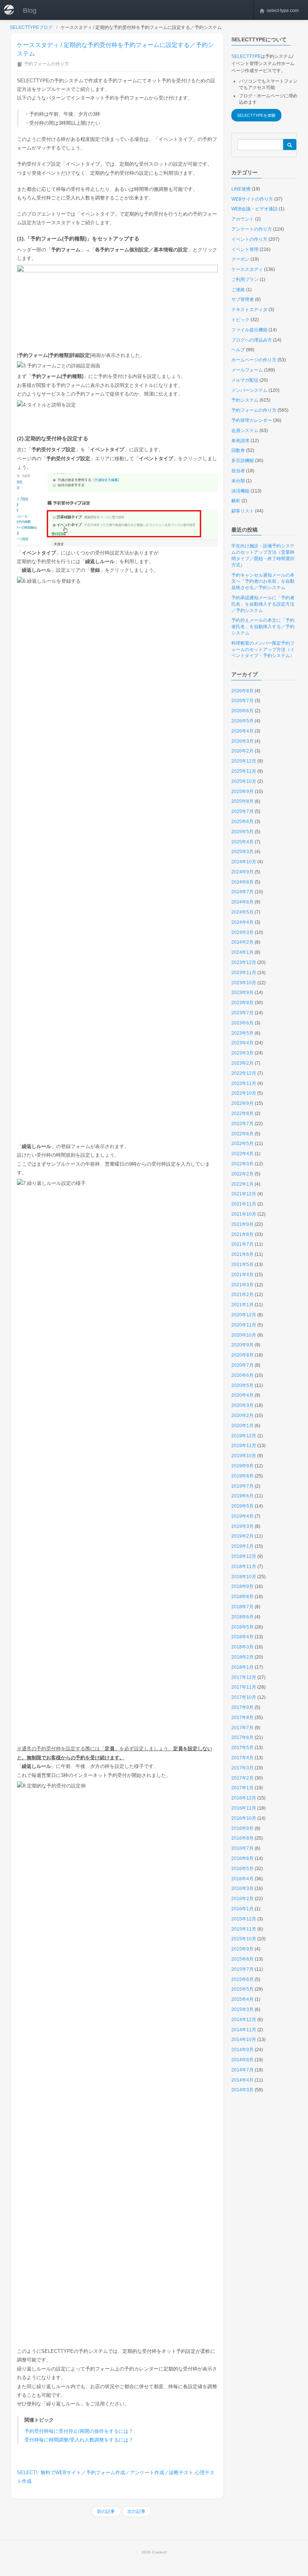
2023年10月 (244, 983)
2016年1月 (242, 1909)
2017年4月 (242, 1758)
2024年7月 (242, 892)
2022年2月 (242, 1174)
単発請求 (240, 441)
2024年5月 (242, 912)
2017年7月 (242, 1728)
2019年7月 (242, 1486)
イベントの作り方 (249, 239)
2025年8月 (242, 801)
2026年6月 (242, 711)
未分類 (238, 481)
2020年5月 (242, 1385)
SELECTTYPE (246, 56)
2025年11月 (244, 771)
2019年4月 (242, 1516)
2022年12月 (244, 1073)
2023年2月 (242, 1063)
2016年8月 (242, 1838)
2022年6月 (242, 1134)
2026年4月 (242, 731)
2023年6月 (242, 1023)
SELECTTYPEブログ (31, 27)
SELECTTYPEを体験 (256, 115)
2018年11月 (244, 1567)
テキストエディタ (249, 310)
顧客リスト (243, 511)
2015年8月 (242, 1959)
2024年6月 (242, 902)
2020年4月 (242, 1395)
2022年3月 (242, 1164)
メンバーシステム (249, 390)
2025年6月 (242, 822)
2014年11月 (244, 2030)
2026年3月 (242, 741)
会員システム (245, 431)
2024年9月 (242, 872)
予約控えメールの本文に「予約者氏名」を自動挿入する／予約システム (263, 627)
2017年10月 (244, 1697)
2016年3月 (242, 1889)
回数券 (238, 450)
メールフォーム (247, 370)
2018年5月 (242, 1627)
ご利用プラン (245, 280)
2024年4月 (242, 922)
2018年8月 (242, 1597)
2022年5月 (242, 1144)
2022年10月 (244, 1093)
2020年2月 (242, 1416)
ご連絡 (238, 290)
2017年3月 (242, 1768)
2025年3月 (242, 852)
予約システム (245, 400)
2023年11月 (244, 973)
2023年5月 (242, 1033)
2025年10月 (244, 781)
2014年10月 (244, 2040)
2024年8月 (242, 882)
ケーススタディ (247, 269)
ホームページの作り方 (254, 360)
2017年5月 (242, 1748)
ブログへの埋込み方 (252, 340)
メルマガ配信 (245, 380)
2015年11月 (244, 1929)
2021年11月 (244, 1204)
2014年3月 (242, 2090)
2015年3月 (242, 2009)
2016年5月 (242, 1869)
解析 (236, 501)
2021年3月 (242, 1285)
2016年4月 (242, 1879)
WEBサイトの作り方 (252, 199)
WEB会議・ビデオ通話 (254, 209)
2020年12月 (244, 1315)
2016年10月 (244, 1818)
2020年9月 (242, 1345)
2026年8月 (242, 691)
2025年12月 (244, 761)
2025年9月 (242, 792)
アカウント (243, 219)
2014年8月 (242, 2060)
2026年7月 (242, 701)
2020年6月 (242, 1375)
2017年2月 (242, 1778)
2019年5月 (242, 1506)
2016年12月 (244, 1798)
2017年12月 (244, 1677)
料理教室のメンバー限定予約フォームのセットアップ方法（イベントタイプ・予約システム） (263, 650)
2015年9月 (242, 1949)
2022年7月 (242, 1124)
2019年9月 (242, 1466)
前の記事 (106, 2511)
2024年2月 (242, 942)
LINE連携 (241, 189)
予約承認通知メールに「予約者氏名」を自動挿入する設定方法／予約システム (263, 604)
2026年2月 (242, 751)
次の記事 (136, 2511)
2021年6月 (242, 1254)
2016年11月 (244, 1808)
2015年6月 (242, 1979)
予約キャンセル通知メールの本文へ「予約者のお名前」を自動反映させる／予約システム (263, 582)
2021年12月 (244, 1194)
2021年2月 (242, 1295)
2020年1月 (242, 1426)
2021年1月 (242, 1305)
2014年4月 (242, 2080)
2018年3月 (242, 1647)
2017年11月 (244, 1687)
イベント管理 (245, 249)
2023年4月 (242, 1043)
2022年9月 (242, 1103)
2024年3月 (242, 932)
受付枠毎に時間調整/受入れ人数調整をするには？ (79, 2440)
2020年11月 (244, 1325)
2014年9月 (242, 2050)
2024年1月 (242, 952)
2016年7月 (242, 1848)
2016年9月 (242, 1828)
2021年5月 (242, 1265)
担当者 (238, 471)
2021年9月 (242, 1224)
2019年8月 (242, 1476)
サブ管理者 (243, 299)
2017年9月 (242, 1707)
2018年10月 (244, 1577)
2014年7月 (242, 2070)
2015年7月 (242, 1969)
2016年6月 (242, 1858)
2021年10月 (244, 1214)
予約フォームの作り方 (47, 64)
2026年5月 (242, 721)
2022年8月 (242, 1113)
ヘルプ (238, 350)
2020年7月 (242, 1365)
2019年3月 (242, 1526)
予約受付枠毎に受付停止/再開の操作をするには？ (79, 2431)
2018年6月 (242, 1617)
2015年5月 (242, 1989)
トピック (240, 320)
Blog (30, 11)
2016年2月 (242, 1899)
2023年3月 (242, 1053)
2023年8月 (242, 1003)
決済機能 (240, 491)
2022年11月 (244, 1083)
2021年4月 (242, 1275)
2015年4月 (242, 1999)
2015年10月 (244, 1939)
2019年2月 (242, 1536)
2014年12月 (244, 2020)
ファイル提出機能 (249, 330)
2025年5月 (242, 832)
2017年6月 (242, 1737)
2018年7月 (242, 1607)
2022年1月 (242, 1184)
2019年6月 (242, 1496)
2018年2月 (242, 1657)
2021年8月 (242, 1234)
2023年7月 (242, 1013)
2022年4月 (242, 1154)
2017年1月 (242, 1788)
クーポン (240, 259)
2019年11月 (244, 1446)
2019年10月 (244, 1456)
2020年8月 (242, 1355)
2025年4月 (242, 842)
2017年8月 (242, 1718)
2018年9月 (242, 1586)
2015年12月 (244, 1919)
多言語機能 (243, 461)
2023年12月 (244, 962)
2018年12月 (244, 1556)
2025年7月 (242, 811)
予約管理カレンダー (252, 420)
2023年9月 (242, 993)
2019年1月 (242, 1546)
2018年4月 (242, 1637)
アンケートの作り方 (252, 229)
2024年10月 (244, 862)
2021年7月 (242, 1244)
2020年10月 (244, 1335)
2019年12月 (244, 1436)
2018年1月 (242, 1667)
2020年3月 (242, 1405)
